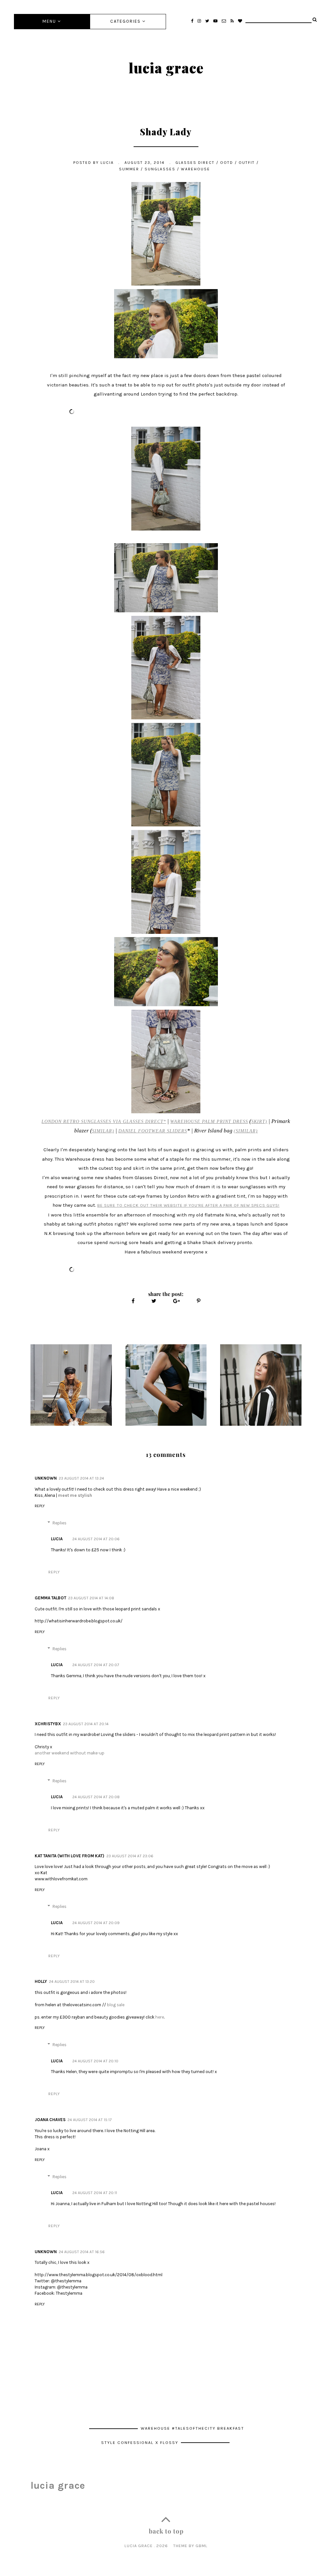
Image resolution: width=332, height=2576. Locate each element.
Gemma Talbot (50, 1598)
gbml (202, 2546)
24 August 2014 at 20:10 (95, 2061)
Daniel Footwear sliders (153, 1131)
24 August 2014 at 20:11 (95, 2193)
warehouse (196, 169)
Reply (40, 1506)
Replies (59, 1523)
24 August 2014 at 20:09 (96, 1923)
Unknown (46, 1478)
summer (129, 169)
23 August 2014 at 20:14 (86, 1724)
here (160, 2017)
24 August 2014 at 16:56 (82, 2252)
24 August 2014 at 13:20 (72, 1982)
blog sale (116, 2005)
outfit (247, 163)
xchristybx (48, 1724)
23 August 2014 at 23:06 (130, 1856)
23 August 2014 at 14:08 (91, 1598)
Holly (41, 1981)
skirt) (259, 1122)
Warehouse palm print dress (209, 1122)
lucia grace (166, 67)
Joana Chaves (50, 2120)
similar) (103, 1131)
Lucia (57, 1539)
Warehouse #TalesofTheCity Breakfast (192, 2428)
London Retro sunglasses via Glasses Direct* (104, 1122)
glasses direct (195, 163)
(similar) (246, 1131)
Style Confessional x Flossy (141, 2442)
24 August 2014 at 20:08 (96, 1797)
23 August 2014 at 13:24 (81, 1478)
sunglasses (160, 169)
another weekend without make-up (70, 1753)
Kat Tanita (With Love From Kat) (70, 1856)
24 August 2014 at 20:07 (96, 1665)
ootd (227, 163)
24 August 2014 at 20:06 (96, 1539)
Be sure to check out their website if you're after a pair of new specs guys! (188, 1205)
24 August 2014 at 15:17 (89, 2120)
